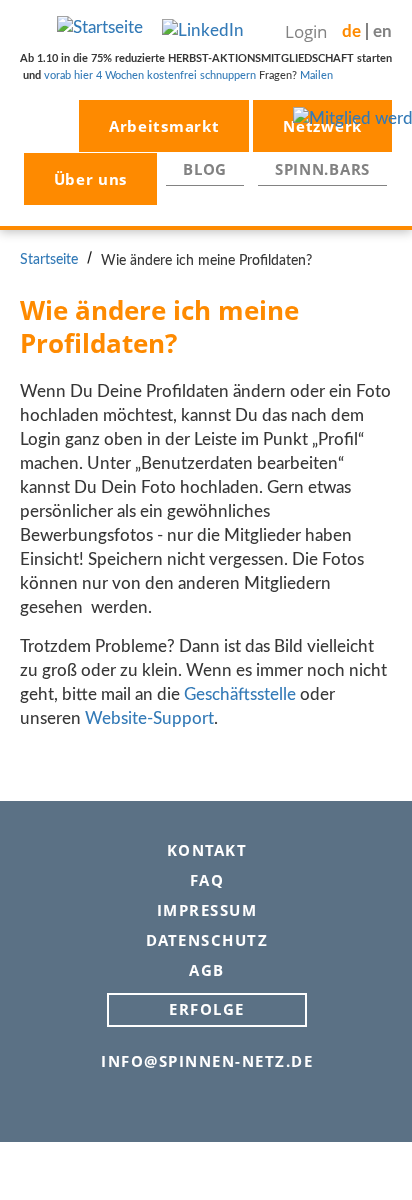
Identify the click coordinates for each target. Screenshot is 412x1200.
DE (351, 31)
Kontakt (207, 849)
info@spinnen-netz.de (207, 1060)
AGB (207, 969)
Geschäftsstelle (240, 694)
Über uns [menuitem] (91, 179)
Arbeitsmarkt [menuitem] (164, 126)
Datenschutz (207, 939)
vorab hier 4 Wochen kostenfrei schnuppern (150, 75)
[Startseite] (100, 26)
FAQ (207, 879)
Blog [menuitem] (205, 169)
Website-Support (149, 718)
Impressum (207, 909)
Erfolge (207, 1008)
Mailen (316, 75)
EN (382, 31)
